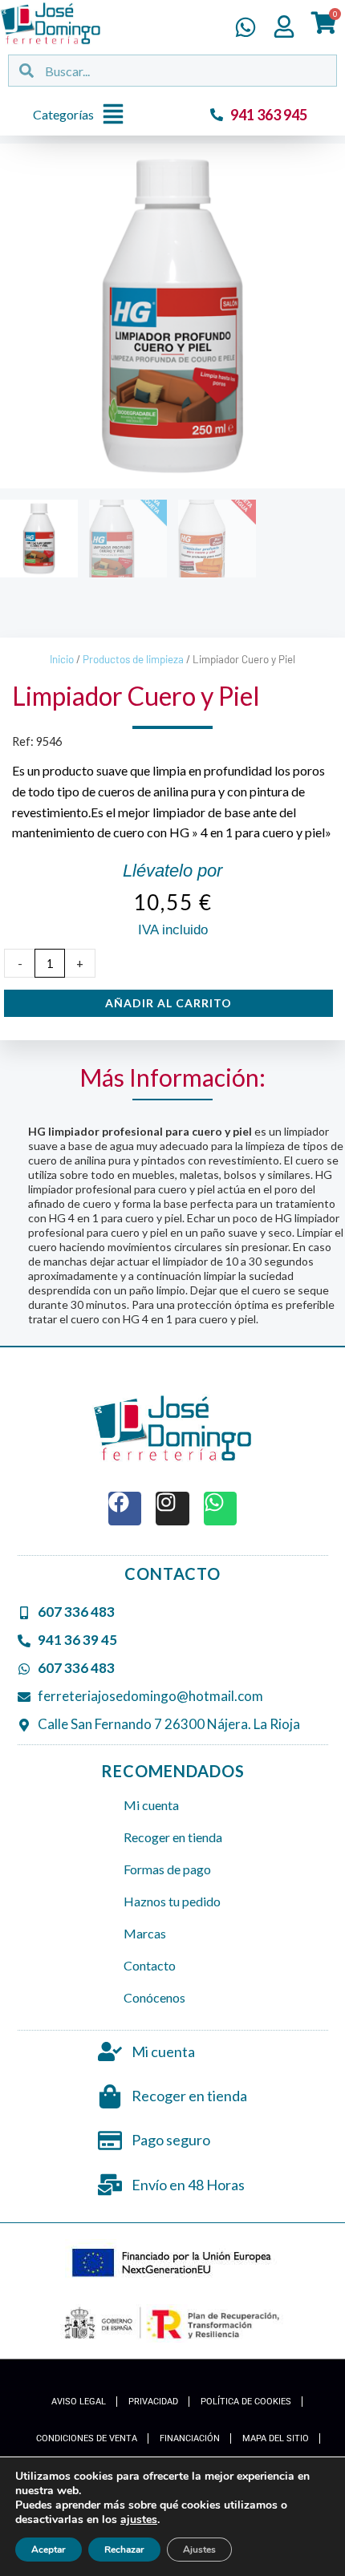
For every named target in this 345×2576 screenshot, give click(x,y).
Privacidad (153, 2402)
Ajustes (199, 2550)
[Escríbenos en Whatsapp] (246, 27)
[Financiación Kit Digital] (173, 2264)
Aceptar (49, 2550)
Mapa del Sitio (276, 2438)
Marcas (145, 1933)
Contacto (150, 1965)
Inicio (62, 659)
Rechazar (124, 2550)
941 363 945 (269, 115)
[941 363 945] (217, 115)
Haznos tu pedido (172, 1901)
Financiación (190, 2438)
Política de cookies (246, 2402)
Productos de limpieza (133, 659)
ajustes (139, 2520)
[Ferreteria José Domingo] (51, 23)
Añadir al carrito (168, 1003)
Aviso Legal (79, 2402)
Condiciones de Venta (87, 2438)
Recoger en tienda (173, 1837)
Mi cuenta (151, 1805)
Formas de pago (167, 1869)
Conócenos (154, 1997)
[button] (83, 115)
